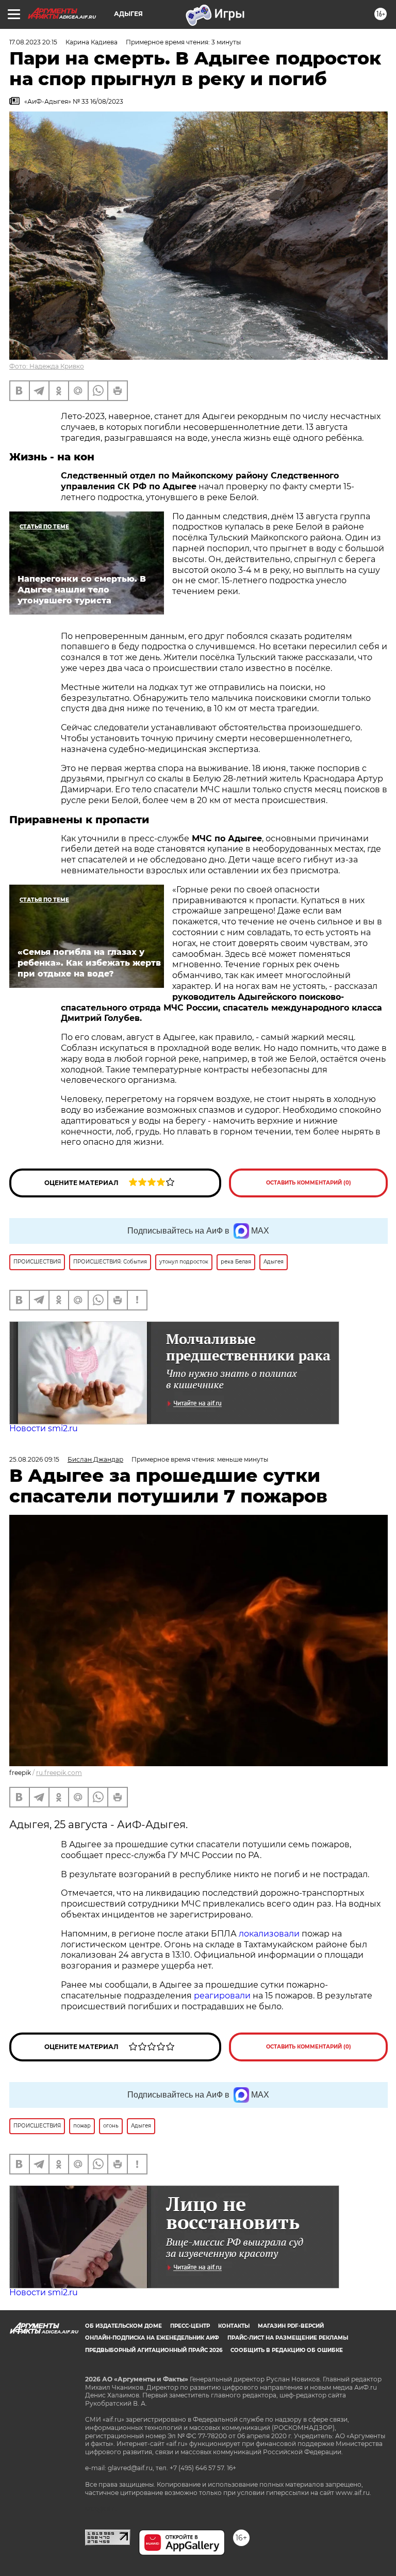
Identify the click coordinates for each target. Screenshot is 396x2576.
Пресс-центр (190, 2326)
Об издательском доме (123, 2326)
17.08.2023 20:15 (33, 42)
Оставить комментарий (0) (309, 1183)
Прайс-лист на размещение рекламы (288, 2338)
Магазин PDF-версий (291, 2326)
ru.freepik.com (59, 1773)
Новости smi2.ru (44, 1428)
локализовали (269, 1934)
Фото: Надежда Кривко (47, 366)
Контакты (234, 2326)
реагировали (222, 1996)
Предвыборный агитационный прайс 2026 (154, 2350)
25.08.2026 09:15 (34, 1459)
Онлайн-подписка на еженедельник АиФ (152, 2338)
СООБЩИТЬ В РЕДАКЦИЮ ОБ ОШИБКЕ (287, 2350)
